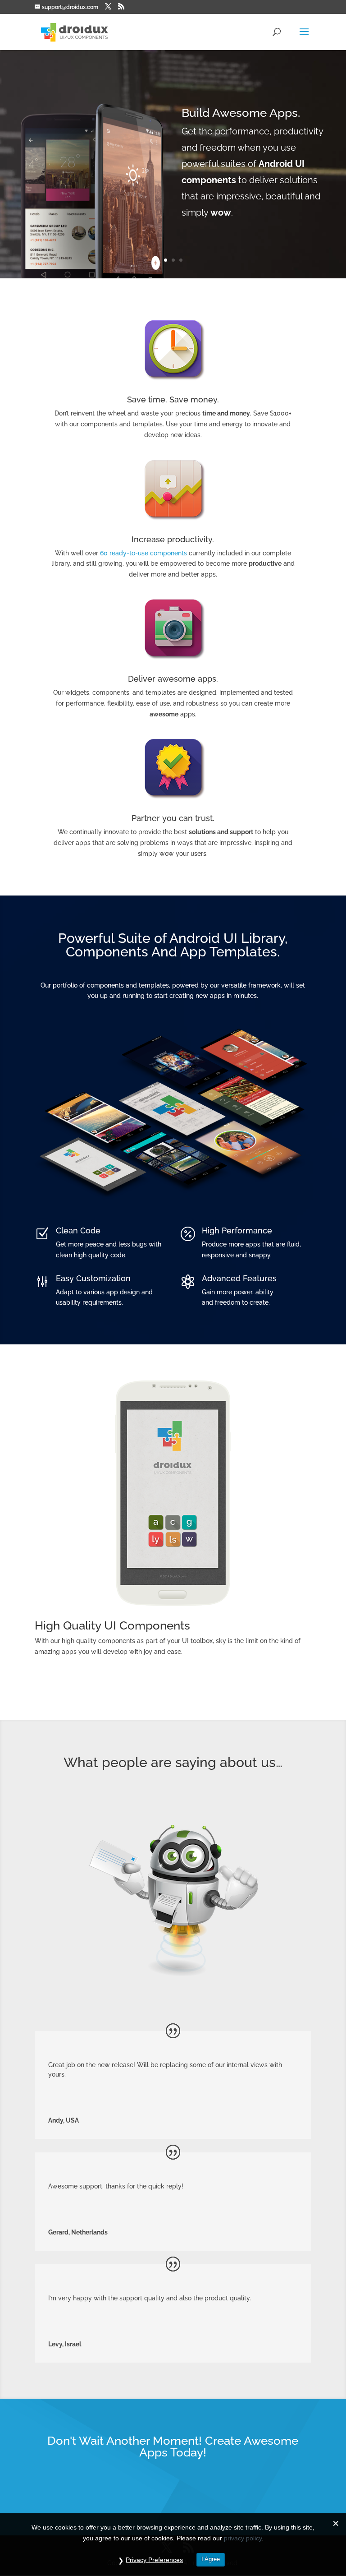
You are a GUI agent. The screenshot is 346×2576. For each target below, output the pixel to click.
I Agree (211, 2559)
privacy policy (243, 2538)
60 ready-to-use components (143, 553)
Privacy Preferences (154, 2560)
